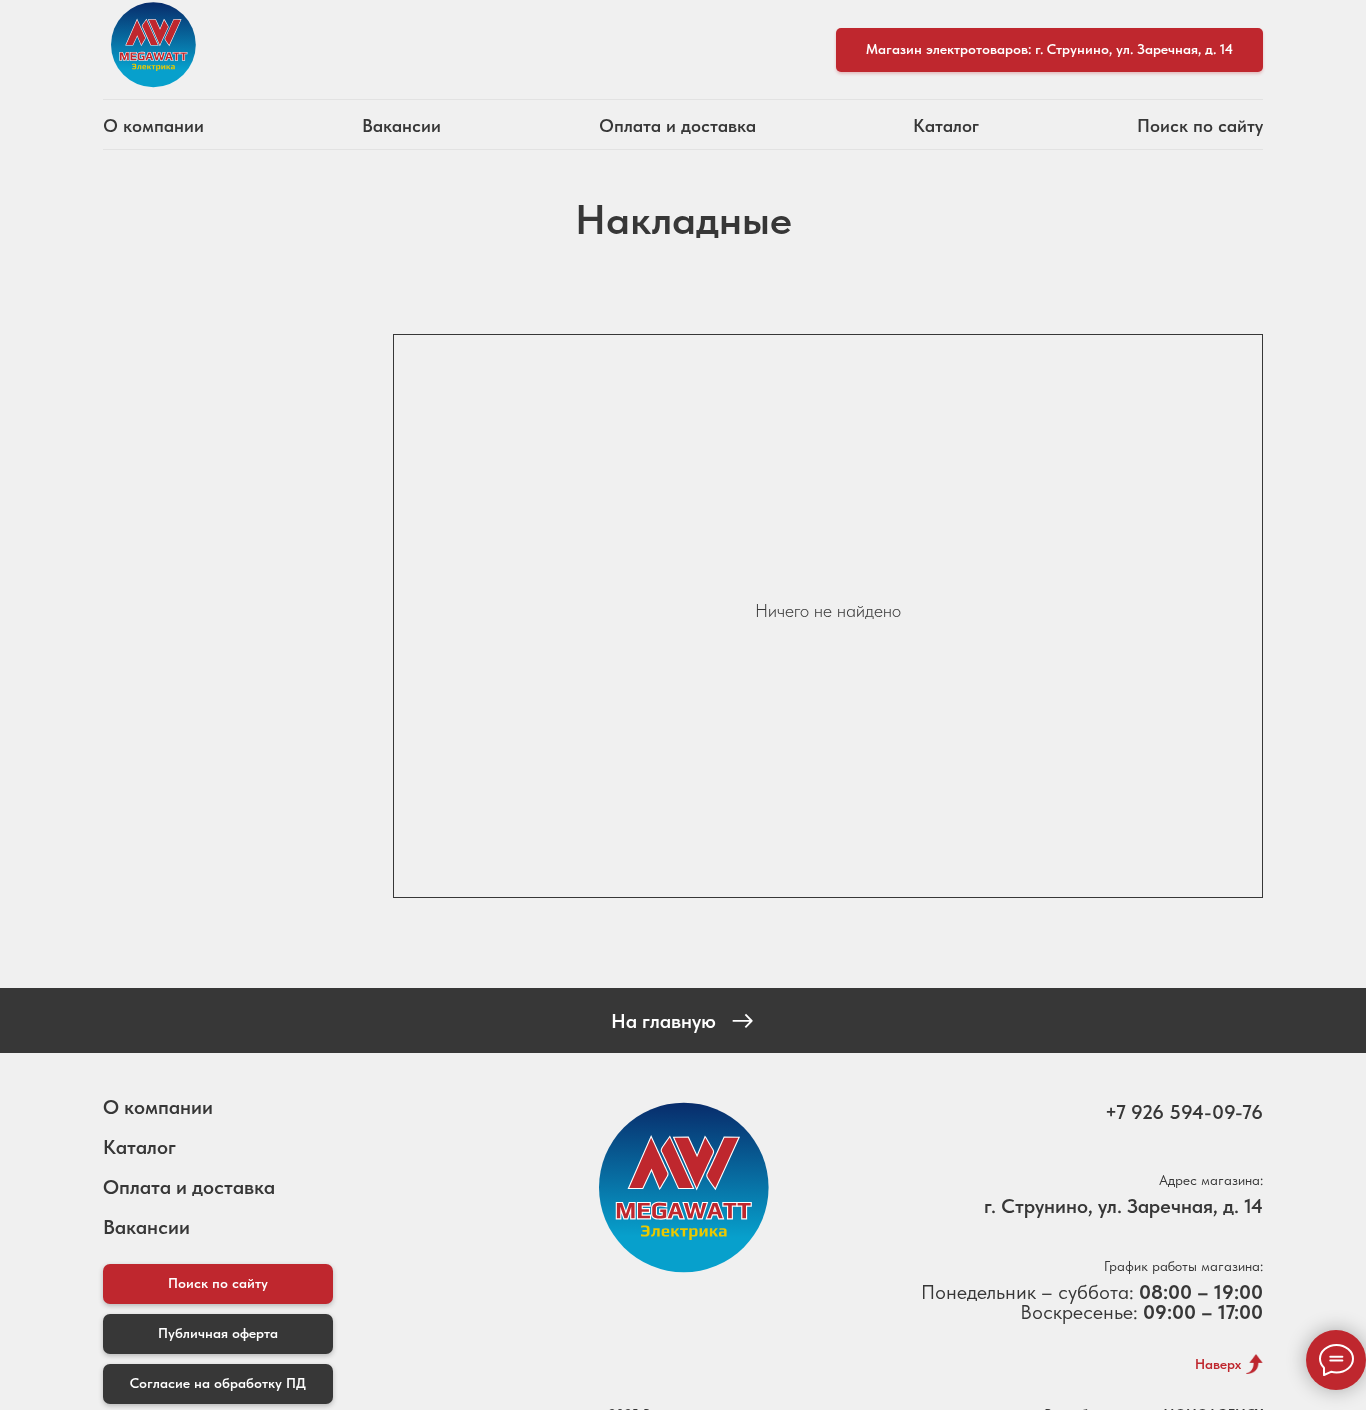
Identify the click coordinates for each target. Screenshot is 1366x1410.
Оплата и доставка (677, 125)
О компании (153, 125)
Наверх (1218, 1364)
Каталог (946, 125)
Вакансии (401, 125)
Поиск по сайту (1200, 125)
